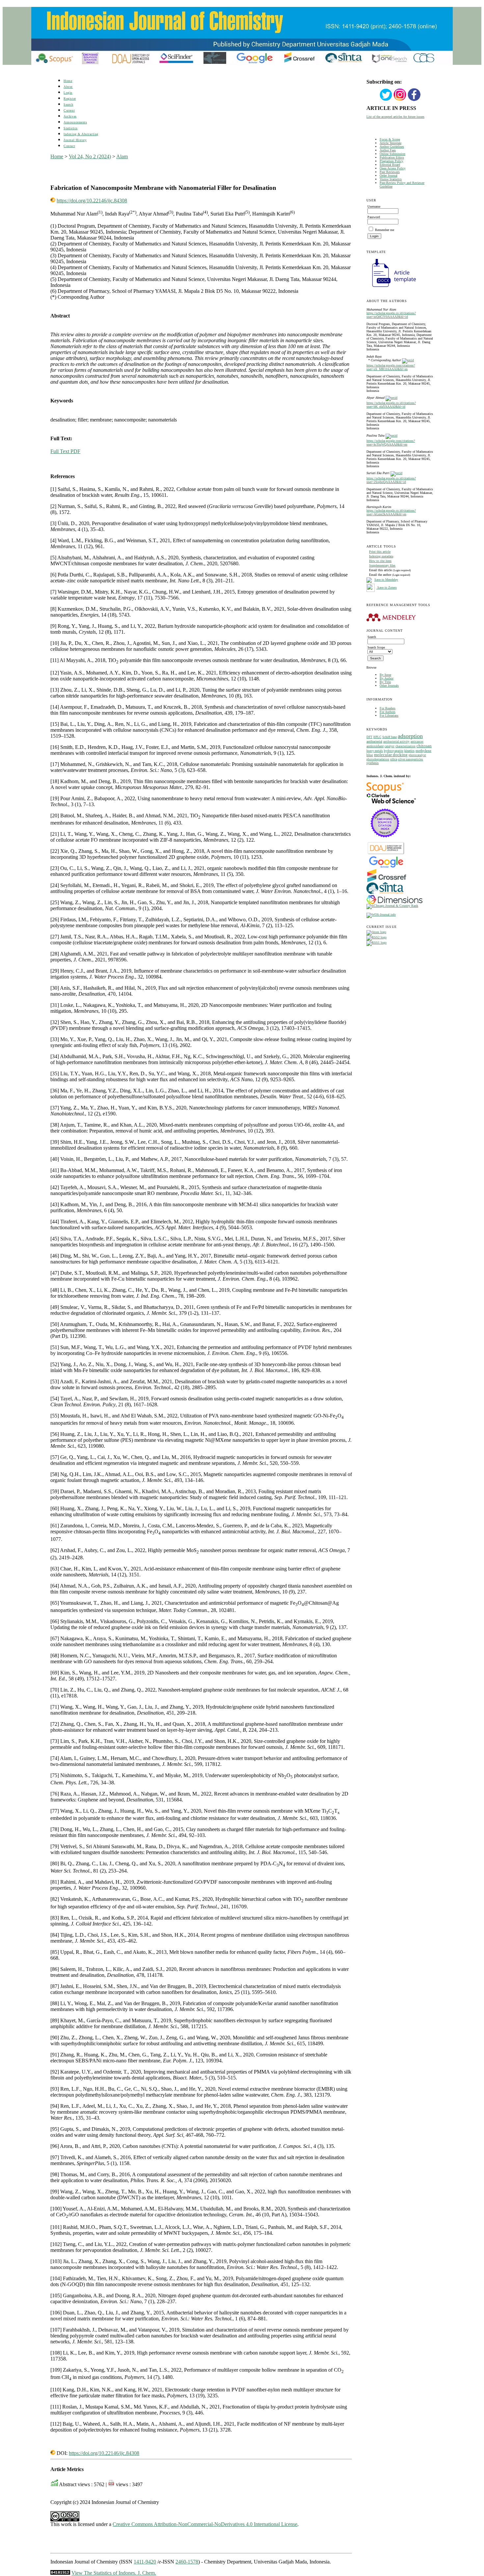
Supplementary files (382, 565)
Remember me (385, 230)
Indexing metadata (381, 556)
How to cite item (380, 561)
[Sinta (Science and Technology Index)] (385, 894)
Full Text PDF (65, 451)
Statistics (70, 128)
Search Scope (376, 647)
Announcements (75, 122)
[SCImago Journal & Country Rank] (392, 906)
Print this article (380, 552)
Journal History (75, 140)
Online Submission (392, 154)
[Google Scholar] (386, 867)
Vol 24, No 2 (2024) (90, 156)
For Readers (388, 708)
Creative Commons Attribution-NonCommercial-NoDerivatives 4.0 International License (205, 2524)
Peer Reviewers (390, 172)
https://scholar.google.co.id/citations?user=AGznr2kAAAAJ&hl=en (391, 512)
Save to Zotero (387, 587)
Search (68, 104)
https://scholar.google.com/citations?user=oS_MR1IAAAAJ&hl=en (391, 367)
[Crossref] (387, 881)
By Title (385, 682)
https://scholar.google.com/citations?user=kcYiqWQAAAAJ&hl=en (391, 443)
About (68, 87)
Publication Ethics (392, 157)
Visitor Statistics (391, 179)
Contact (69, 146)
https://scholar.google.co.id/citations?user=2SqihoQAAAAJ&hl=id (391, 480)
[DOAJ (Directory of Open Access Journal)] (386, 854)
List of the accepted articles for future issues (395, 117)
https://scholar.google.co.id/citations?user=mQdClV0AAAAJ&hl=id (391, 315)
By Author (387, 678)
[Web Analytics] (60, 2573)
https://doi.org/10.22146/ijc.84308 (92, 201)
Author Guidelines (392, 147)
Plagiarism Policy (391, 161)
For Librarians (389, 715)
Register (70, 99)
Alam (122, 156)
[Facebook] (414, 100)
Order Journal (389, 176)
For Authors (388, 712)
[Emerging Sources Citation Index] (385, 841)
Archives (70, 116)
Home (68, 81)
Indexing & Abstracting (81, 134)
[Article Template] (391, 288)
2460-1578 (187, 2562)
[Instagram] (400, 100)
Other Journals (389, 686)
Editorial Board (390, 165)
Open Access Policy (393, 168)
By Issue (385, 675)
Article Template (390, 143)
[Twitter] (386, 100)
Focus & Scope (390, 139)
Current (69, 110)
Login (68, 93)
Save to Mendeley (386, 580)
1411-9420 (145, 2562)
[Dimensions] (394, 903)
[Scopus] (385, 792)
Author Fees (388, 150)
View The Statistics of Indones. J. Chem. (114, 2573)
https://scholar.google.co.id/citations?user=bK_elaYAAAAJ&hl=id (391, 405)
